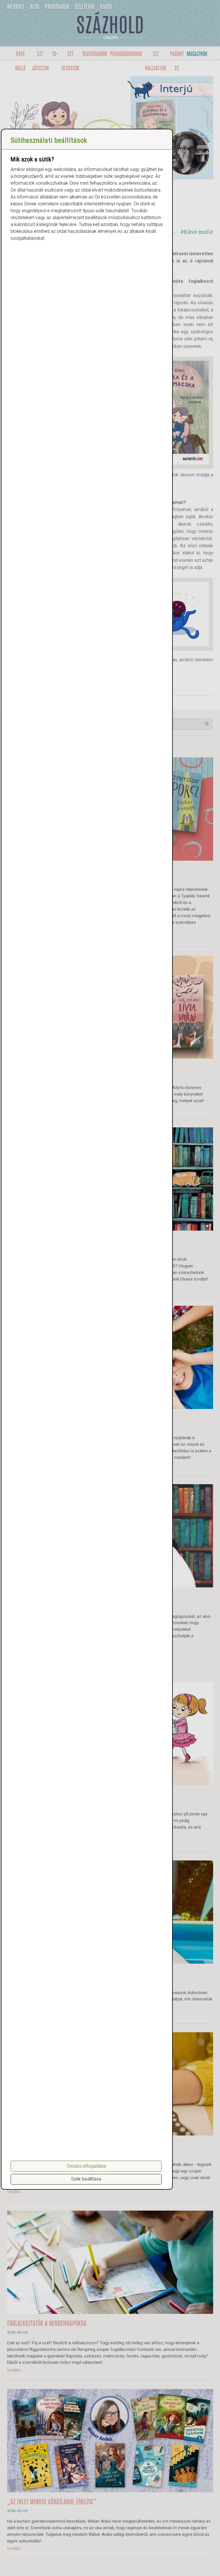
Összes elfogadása (86, 2166)
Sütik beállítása (86, 2179)
